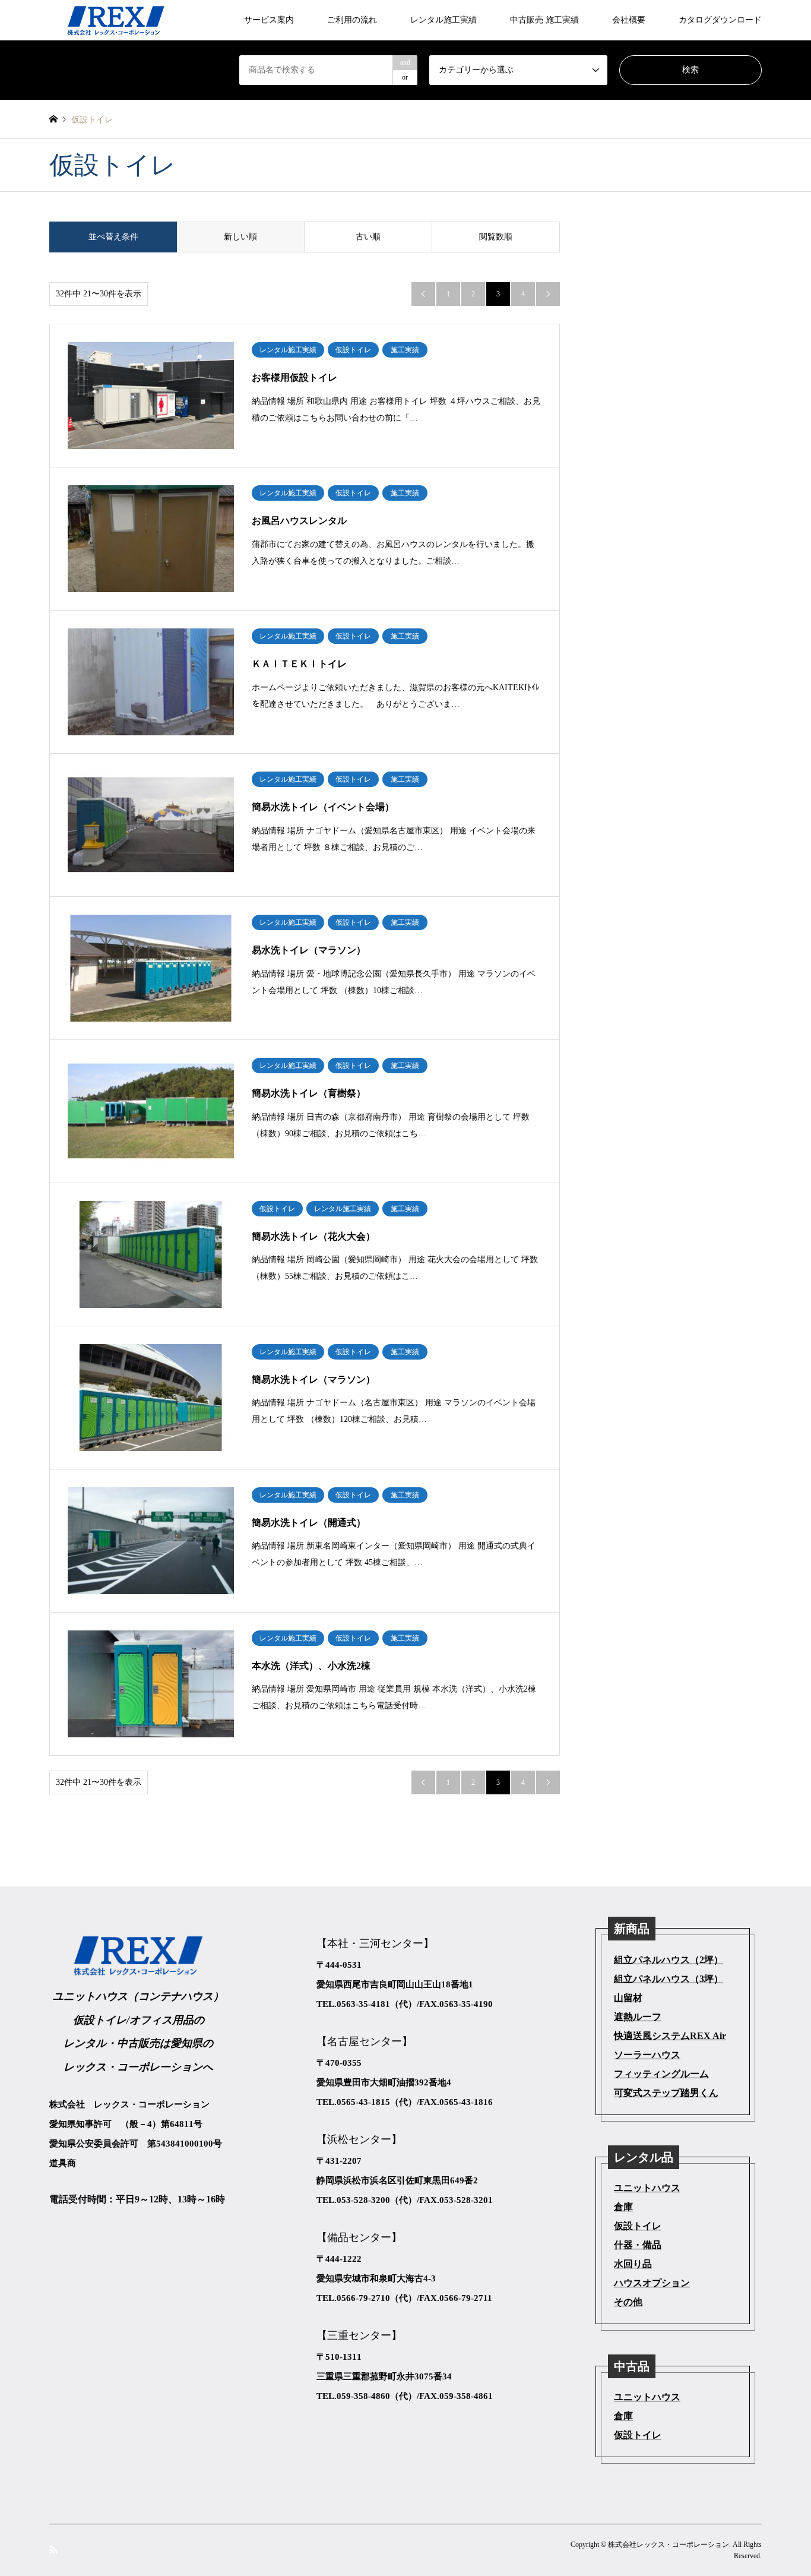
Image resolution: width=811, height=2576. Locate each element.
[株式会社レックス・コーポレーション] (116, 20)
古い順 (368, 237)
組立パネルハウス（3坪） (669, 1979)
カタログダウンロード (720, 20)
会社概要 (629, 20)
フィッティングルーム (661, 2074)
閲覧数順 (496, 237)
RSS (53, 2549)
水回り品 (633, 2264)
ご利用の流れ (352, 20)
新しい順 (240, 237)
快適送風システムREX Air (670, 2036)
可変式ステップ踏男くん (666, 2093)
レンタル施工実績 (443, 20)
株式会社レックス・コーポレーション (669, 2545)
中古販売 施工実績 (544, 20)
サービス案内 (269, 20)
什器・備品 (638, 2245)
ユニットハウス (647, 2188)
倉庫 (623, 2207)
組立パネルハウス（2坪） (669, 1960)
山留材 (628, 1998)
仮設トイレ (638, 2226)
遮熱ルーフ (638, 2017)
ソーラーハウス (647, 2055)
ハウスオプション (652, 2283)
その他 (628, 2302)
